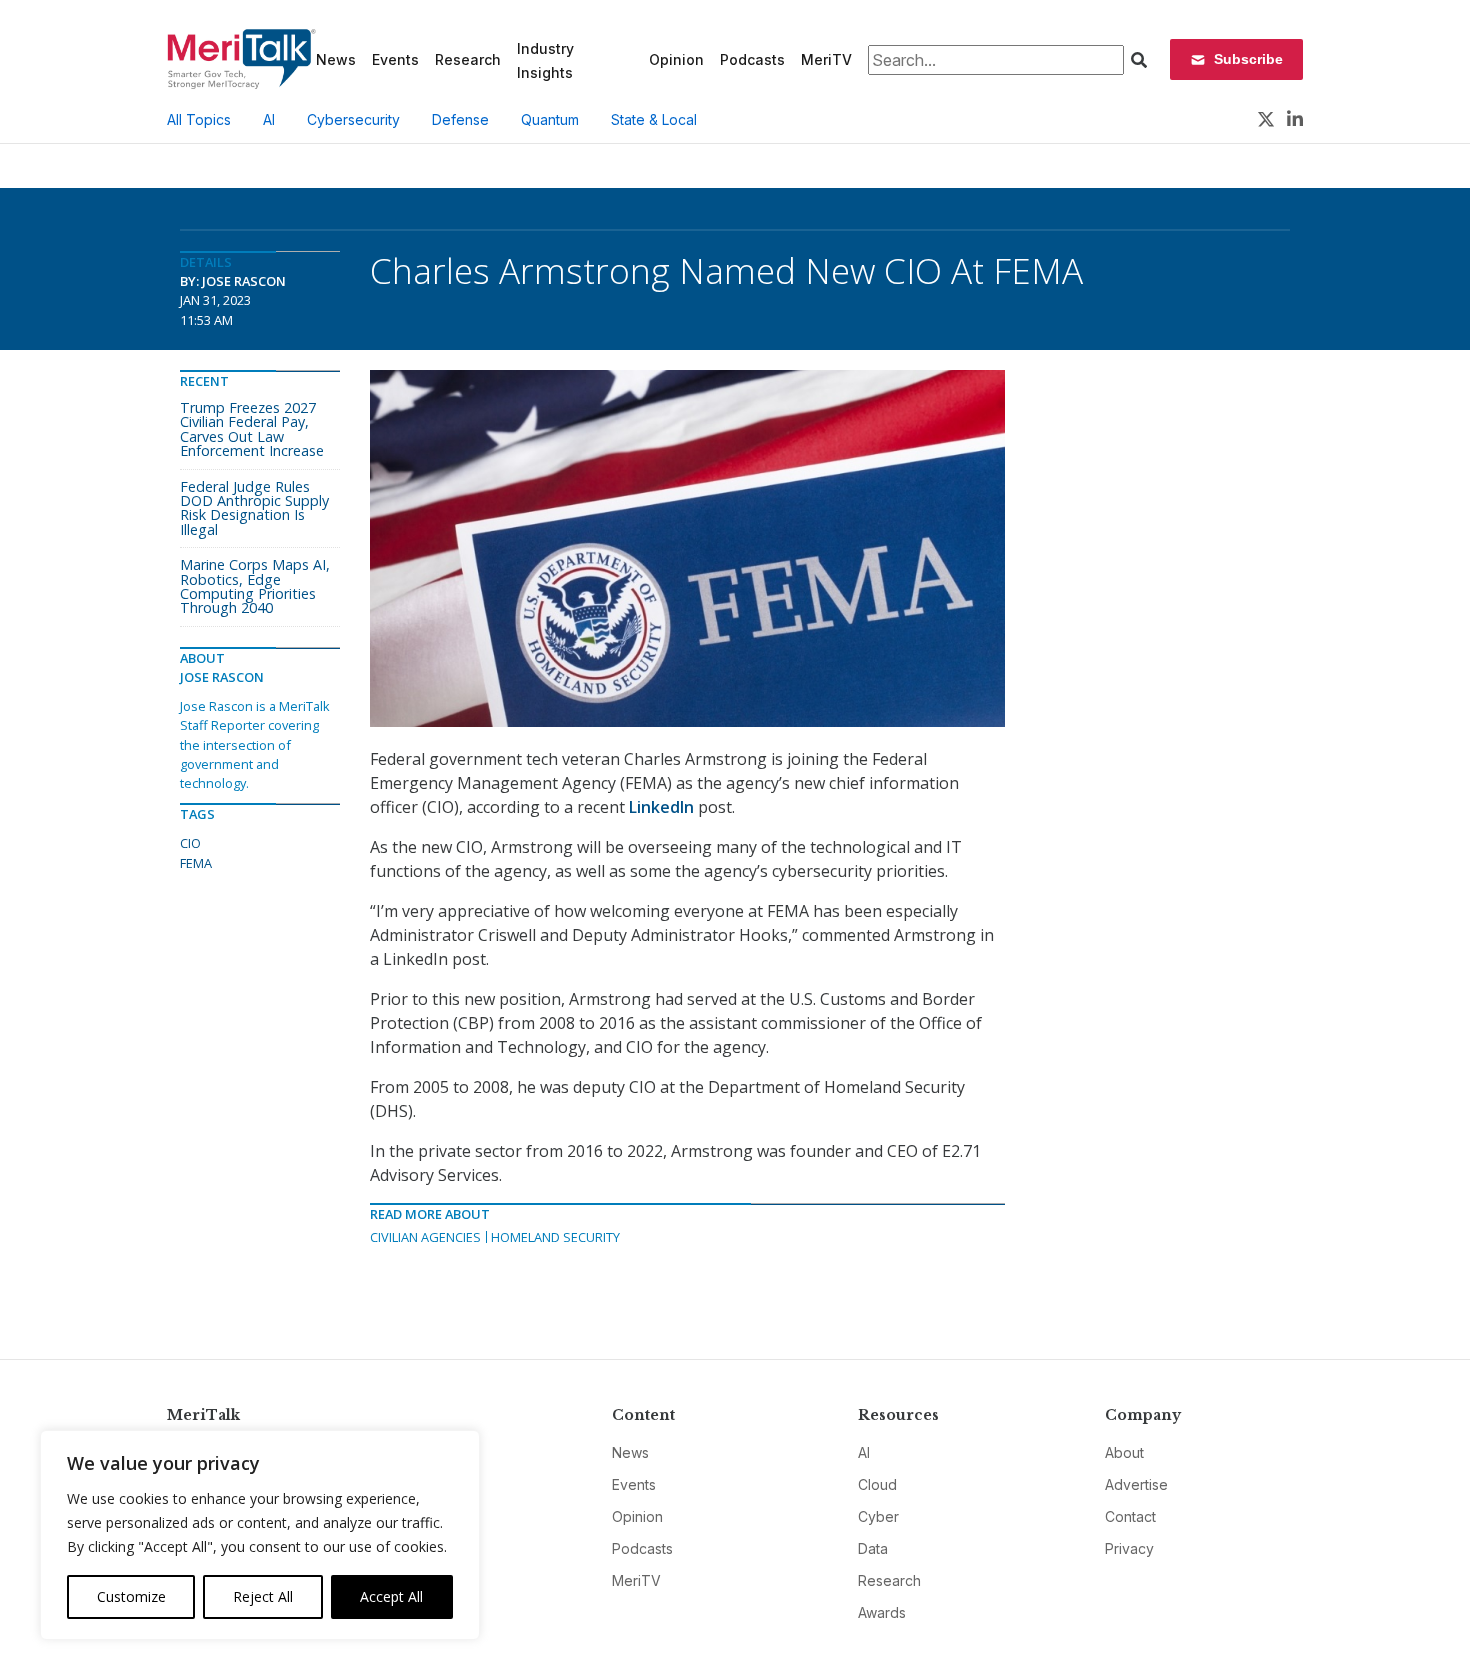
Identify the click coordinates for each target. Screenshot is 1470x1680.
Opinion (676, 59)
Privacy (1129, 1548)
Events (395, 59)
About (1124, 1452)
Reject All (263, 1596)
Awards (882, 1612)
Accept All (391, 1596)
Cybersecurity (353, 119)
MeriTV (826, 59)
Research (468, 59)
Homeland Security (555, 1237)
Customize (131, 1596)
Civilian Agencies (425, 1237)
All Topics (199, 119)
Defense (460, 119)
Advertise (1136, 1484)
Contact (1130, 1516)
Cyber (878, 1516)
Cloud (877, 1484)
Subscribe (1248, 59)
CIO (190, 843)
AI (269, 119)
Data (873, 1548)
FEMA (196, 863)
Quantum (550, 119)
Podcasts (752, 59)
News (336, 59)
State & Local (654, 119)
